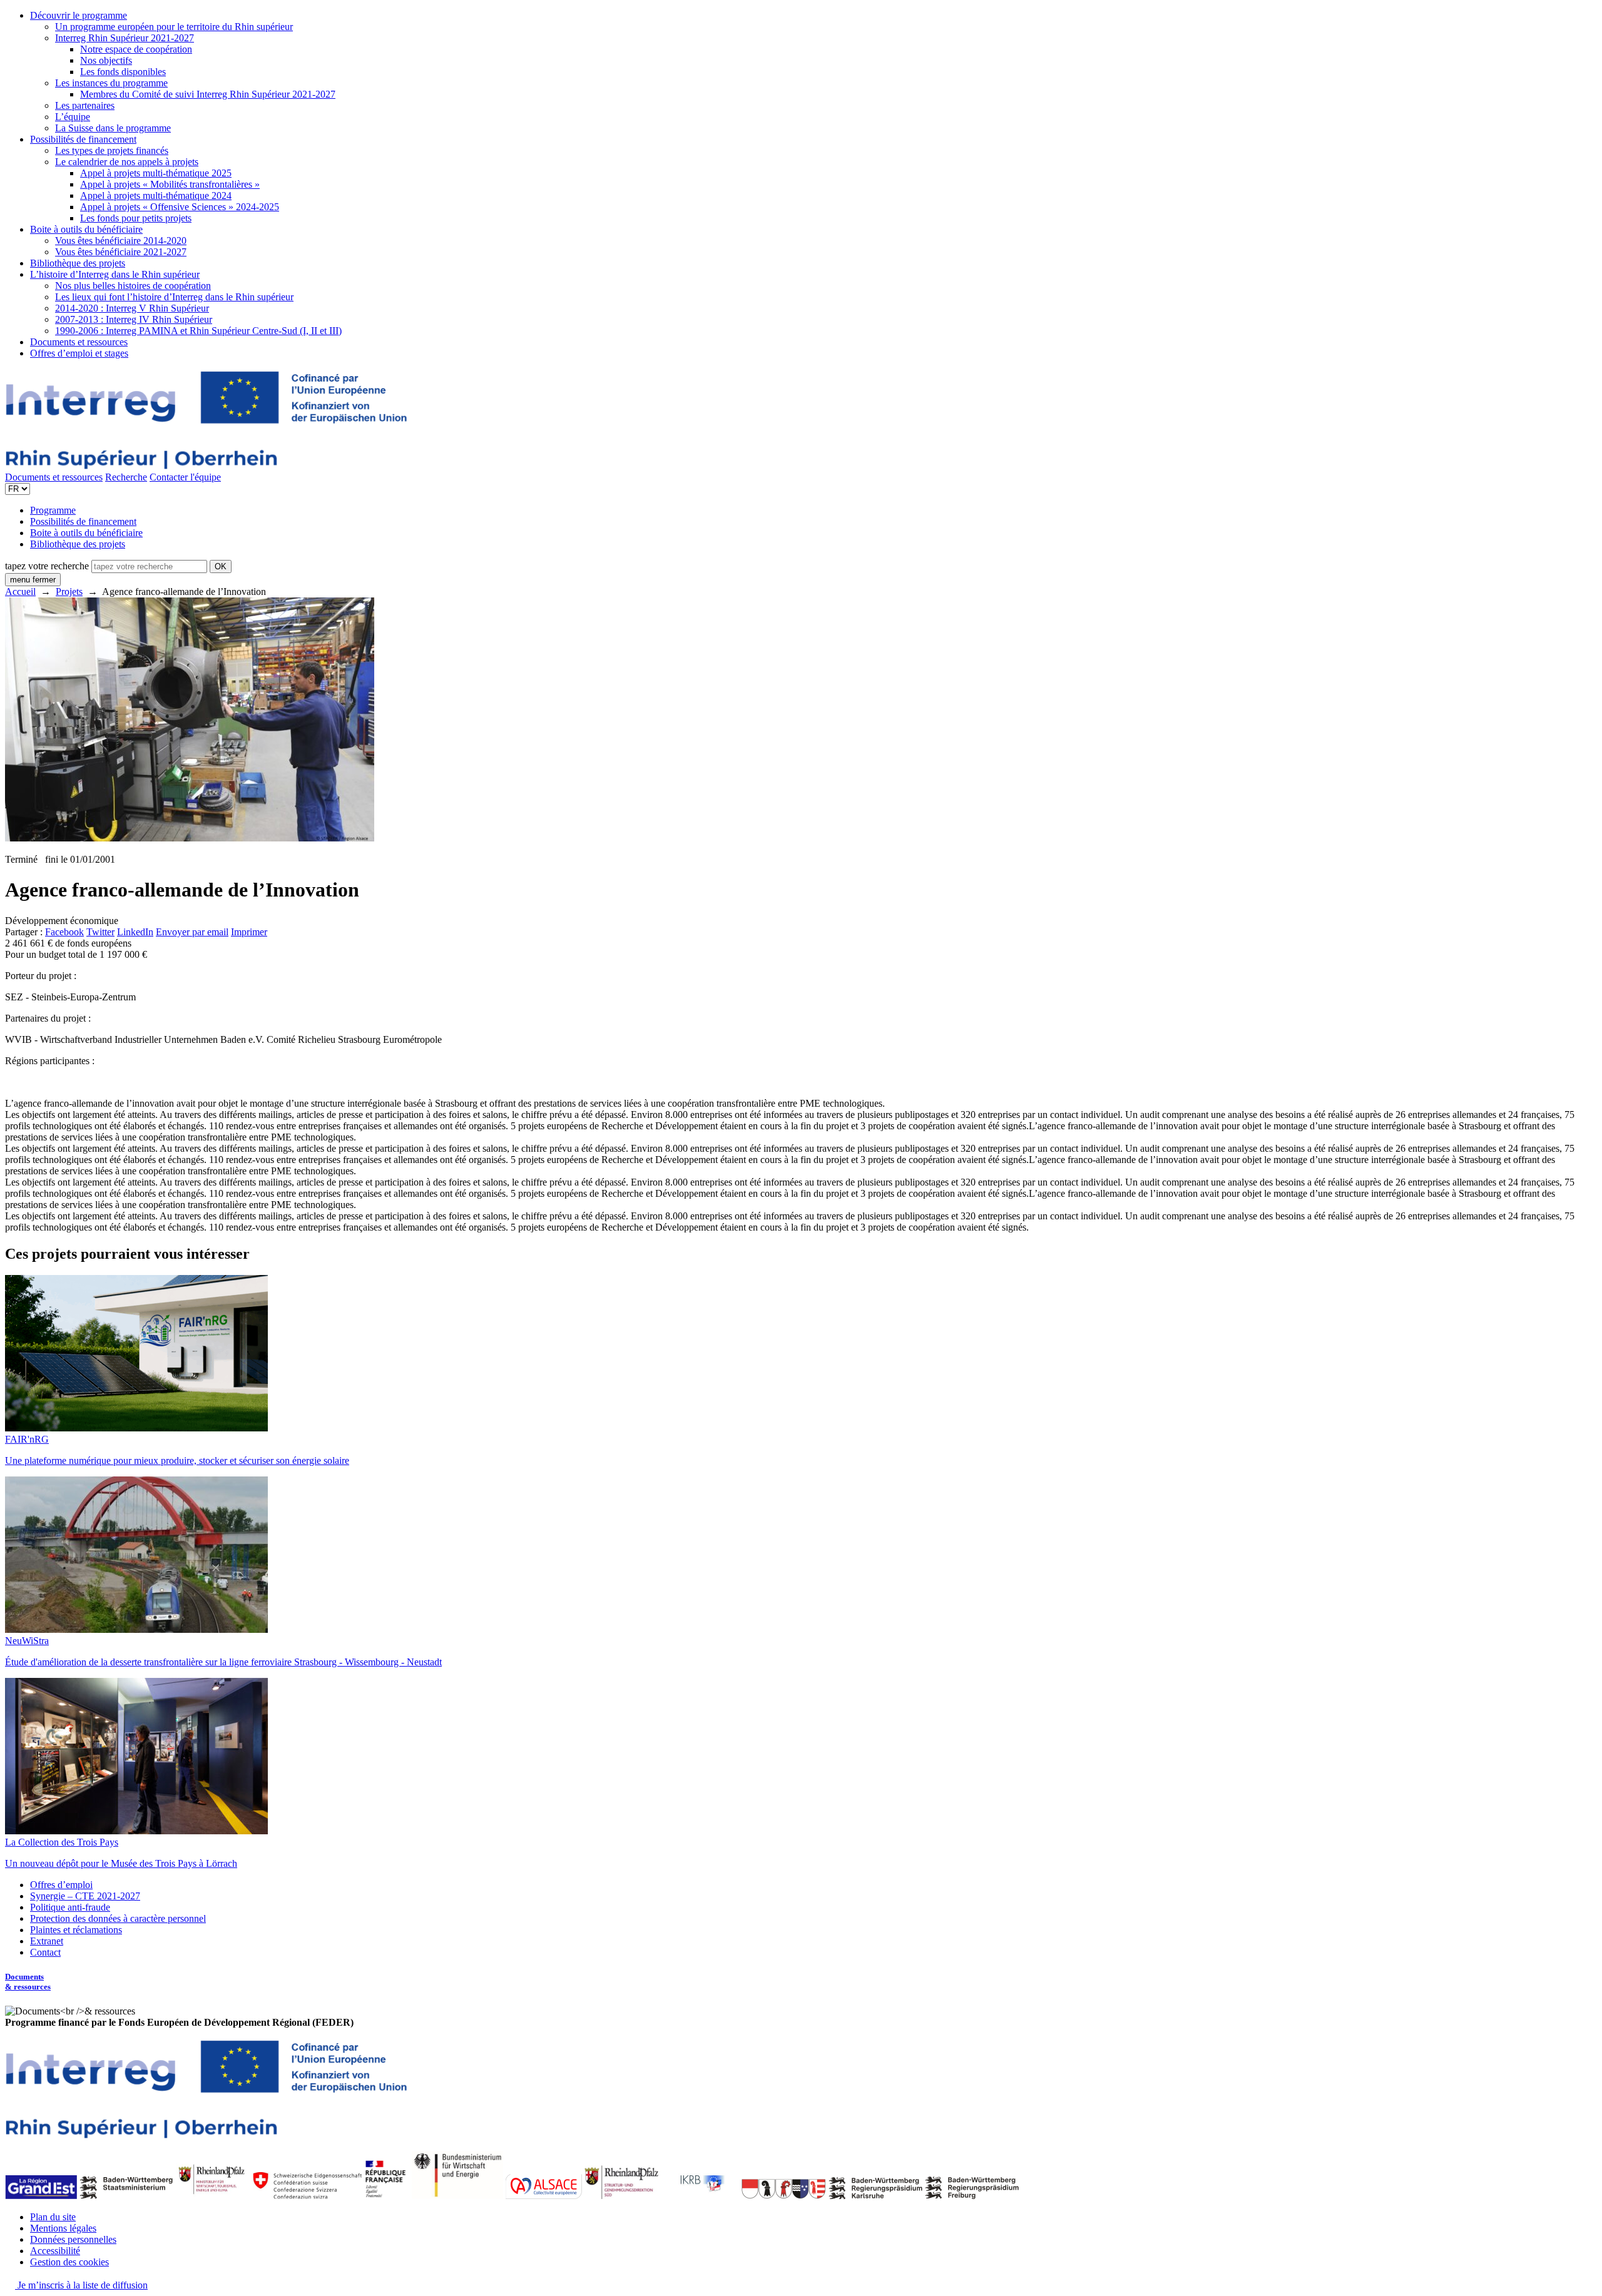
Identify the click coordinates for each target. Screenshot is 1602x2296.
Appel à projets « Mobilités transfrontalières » (170, 184)
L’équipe (73, 117)
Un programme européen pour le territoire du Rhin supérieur (174, 27)
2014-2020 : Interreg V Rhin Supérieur (132, 308)
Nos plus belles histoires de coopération (133, 286)
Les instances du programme (111, 83)
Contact (45, 1952)
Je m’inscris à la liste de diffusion (81, 2285)
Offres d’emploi (61, 1885)
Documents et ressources (79, 342)
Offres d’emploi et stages (79, 353)
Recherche (126, 477)
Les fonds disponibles (123, 72)
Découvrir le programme (79, 15)
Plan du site (53, 2217)
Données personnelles (73, 2239)
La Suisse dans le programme (113, 128)
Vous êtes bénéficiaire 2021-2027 (121, 252)
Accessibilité (55, 2251)
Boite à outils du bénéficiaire (86, 229)
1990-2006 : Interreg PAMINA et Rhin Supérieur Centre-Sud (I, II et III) (198, 331)
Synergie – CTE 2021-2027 (85, 1896)
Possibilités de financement (83, 139)
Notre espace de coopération (136, 49)
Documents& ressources (28, 1982)
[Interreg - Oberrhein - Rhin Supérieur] (206, 466)
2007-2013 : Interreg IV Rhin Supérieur (134, 319)
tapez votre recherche (47, 566)
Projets (69, 592)
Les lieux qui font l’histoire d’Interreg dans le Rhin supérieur (174, 297)
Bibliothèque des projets (78, 263)
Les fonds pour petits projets (136, 218)
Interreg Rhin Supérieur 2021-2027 (125, 38)
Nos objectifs (106, 60)
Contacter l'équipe (185, 477)
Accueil (20, 592)
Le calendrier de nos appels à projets (127, 162)
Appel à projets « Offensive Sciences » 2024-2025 (180, 207)
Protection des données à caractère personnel (118, 1918)
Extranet (47, 1941)
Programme (53, 510)
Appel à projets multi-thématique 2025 (156, 173)
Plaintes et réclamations (76, 1930)
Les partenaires (85, 105)
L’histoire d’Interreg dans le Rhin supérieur (115, 274)
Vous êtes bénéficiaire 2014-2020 (121, 241)
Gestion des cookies (69, 2262)
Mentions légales (63, 2228)
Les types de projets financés (112, 150)
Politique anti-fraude (70, 1907)
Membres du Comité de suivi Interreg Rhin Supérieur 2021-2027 (208, 94)
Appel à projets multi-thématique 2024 (156, 196)
